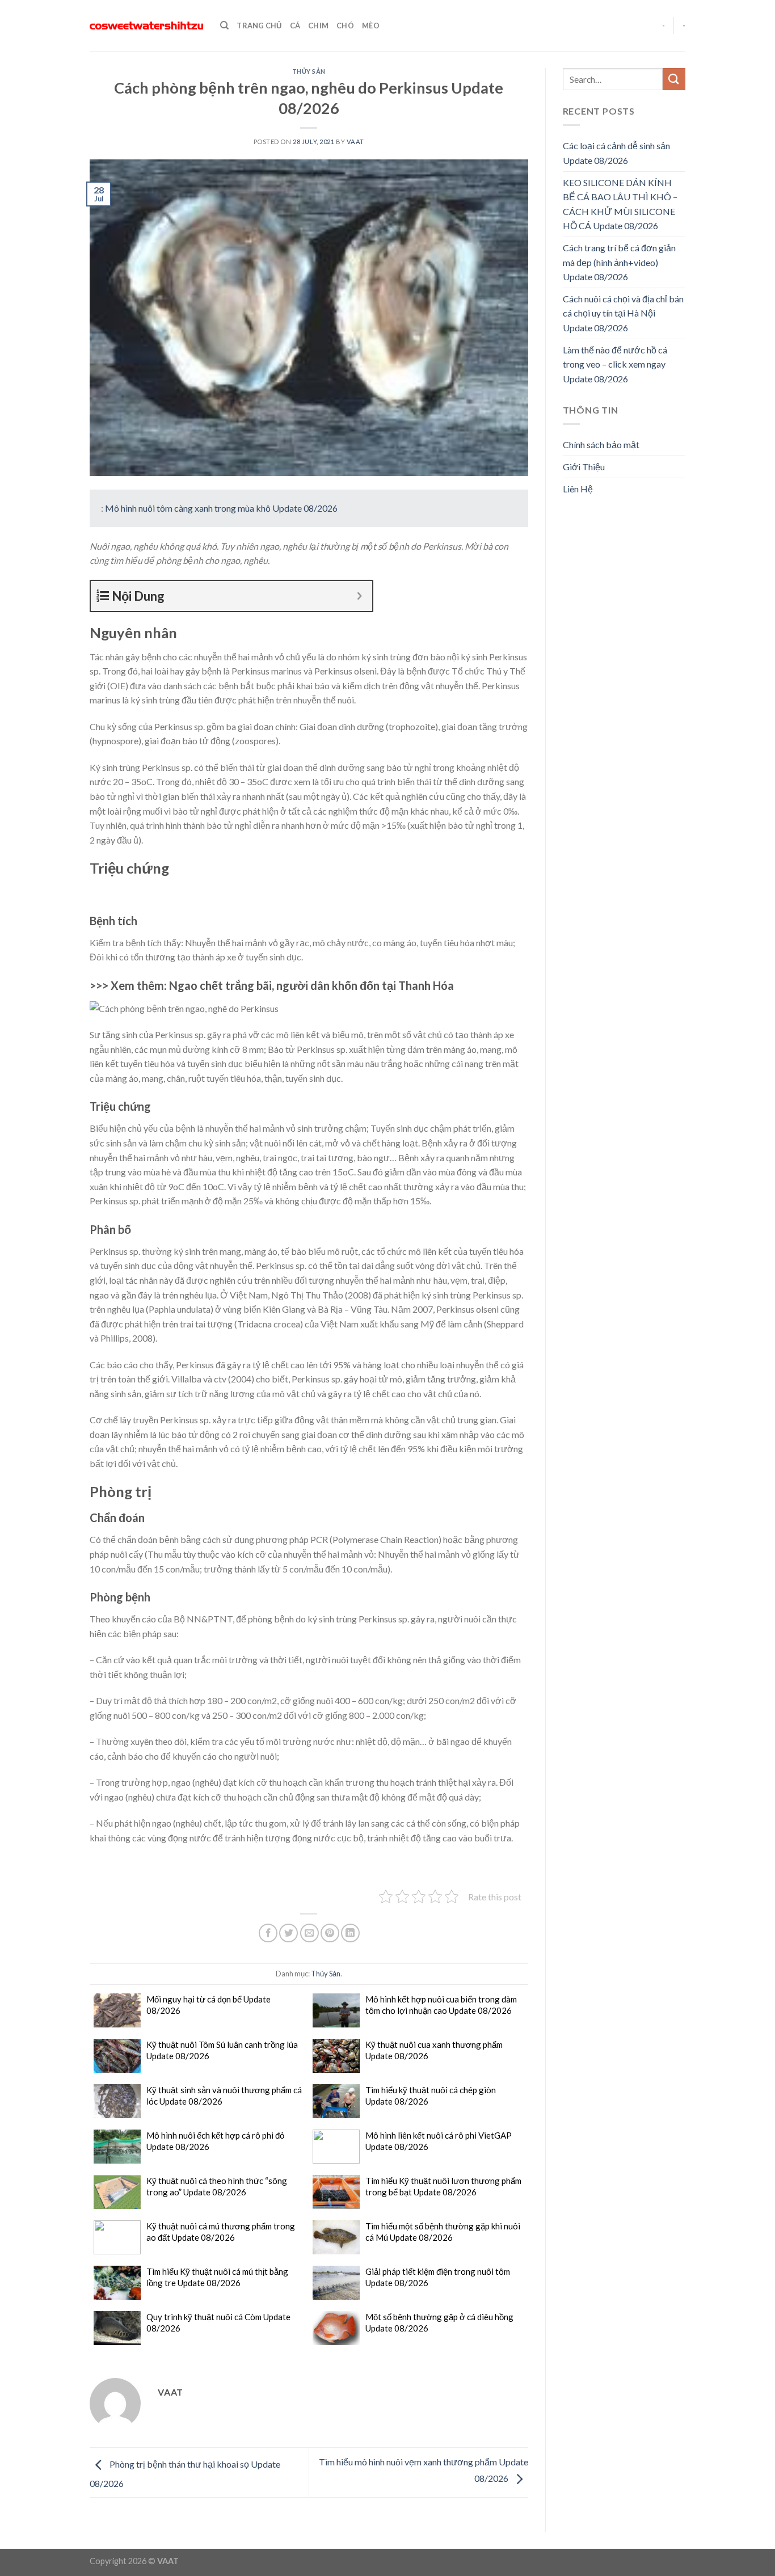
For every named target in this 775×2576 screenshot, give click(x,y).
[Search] (224, 26)
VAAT (355, 142)
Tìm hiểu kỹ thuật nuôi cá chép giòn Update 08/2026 (431, 2096)
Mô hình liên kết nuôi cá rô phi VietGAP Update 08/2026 (439, 2141)
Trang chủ (259, 26)
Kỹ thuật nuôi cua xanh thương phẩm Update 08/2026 (434, 2050)
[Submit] (674, 79)
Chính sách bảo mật (601, 444)
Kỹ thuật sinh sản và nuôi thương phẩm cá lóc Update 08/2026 (224, 2096)
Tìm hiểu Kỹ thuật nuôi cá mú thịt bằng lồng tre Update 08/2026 (217, 2277)
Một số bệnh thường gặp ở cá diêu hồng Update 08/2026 (439, 2322)
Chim (318, 26)
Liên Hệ (578, 489)
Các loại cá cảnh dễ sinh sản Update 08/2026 (616, 153)
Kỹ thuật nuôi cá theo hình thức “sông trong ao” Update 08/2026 (217, 2186)
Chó (345, 26)
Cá (295, 26)
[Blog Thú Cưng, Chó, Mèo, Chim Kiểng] (146, 26)
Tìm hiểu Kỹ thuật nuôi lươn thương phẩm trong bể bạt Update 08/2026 (443, 2186)
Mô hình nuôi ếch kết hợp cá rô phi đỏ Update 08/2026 (215, 2141)
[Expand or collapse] (359, 596)
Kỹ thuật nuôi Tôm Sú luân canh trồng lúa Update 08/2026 (222, 2050)
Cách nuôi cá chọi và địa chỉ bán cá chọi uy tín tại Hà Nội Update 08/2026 (623, 313)
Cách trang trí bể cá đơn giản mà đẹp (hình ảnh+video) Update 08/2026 (619, 262)
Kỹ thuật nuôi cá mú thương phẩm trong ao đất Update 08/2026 (221, 2232)
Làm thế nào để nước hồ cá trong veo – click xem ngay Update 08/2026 (615, 364)
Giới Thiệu (584, 467)
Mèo (371, 26)
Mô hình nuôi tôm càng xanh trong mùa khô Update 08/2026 (221, 508)
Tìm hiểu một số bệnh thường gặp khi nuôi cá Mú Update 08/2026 (443, 2232)
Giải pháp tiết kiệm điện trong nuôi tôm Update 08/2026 (438, 2277)
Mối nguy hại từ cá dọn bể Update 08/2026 (209, 2005)
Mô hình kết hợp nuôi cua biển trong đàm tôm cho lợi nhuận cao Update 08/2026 (441, 2005)
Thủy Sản (309, 71)
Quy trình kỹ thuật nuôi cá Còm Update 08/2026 (218, 2322)
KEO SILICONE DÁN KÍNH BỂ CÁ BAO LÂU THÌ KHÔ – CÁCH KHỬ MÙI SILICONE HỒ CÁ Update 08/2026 (620, 204)
